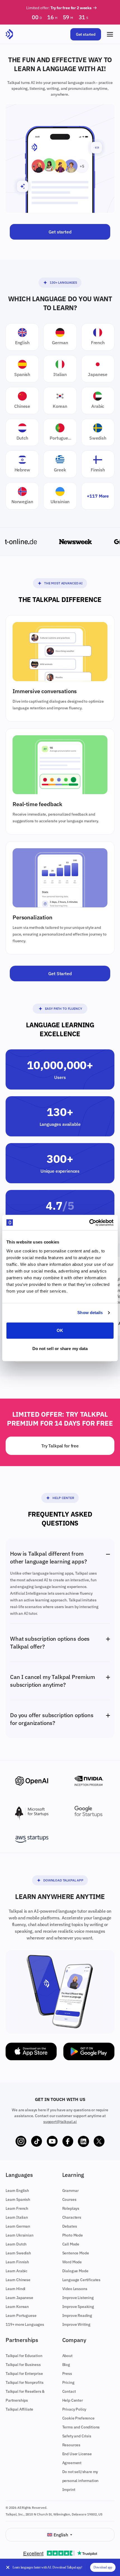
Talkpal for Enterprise (24, 2373)
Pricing (68, 2382)
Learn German (18, 2226)
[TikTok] (37, 2141)
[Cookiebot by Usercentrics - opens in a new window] (89, 1223)
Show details (90, 1313)
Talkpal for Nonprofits (24, 2382)
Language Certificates (81, 2280)
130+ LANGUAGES (63, 282)
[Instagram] (21, 2141)
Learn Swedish (18, 2253)
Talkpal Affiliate (19, 2409)
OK (60, 1330)
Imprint (69, 2490)
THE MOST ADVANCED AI (63, 583)
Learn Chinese (18, 2280)
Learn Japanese (19, 2298)
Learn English (17, 2191)
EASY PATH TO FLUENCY (63, 1009)
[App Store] (31, 2051)
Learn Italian (17, 2217)
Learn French (17, 2208)
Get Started (60, 973)
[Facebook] (68, 2141)
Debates (70, 2226)
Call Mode (71, 2244)
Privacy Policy (74, 2409)
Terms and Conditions (81, 2427)
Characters (72, 2217)
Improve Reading (77, 2315)
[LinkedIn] (83, 2141)
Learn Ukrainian (20, 2235)
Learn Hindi (15, 2289)
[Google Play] (89, 2051)
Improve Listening (78, 2298)
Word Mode (72, 2262)
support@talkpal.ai (60, 2122)
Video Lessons (75, 2289)
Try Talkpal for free (60, 1446)
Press (67, 2373)
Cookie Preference (78, 2418)
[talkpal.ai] (9, 34)
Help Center (63, 1498)
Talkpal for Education (24, 2356)
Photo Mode (73, 2235)
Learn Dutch (16, 2244)
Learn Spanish (18, 2199)
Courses (69, 2199)
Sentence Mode (76, 2253)
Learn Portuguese (21, 2315)
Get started (86, 34)
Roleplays (71, 2208)
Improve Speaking (78, 2307)
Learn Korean (17, 2307)
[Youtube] (52, 2141)
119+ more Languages (25, 2324)
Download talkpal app (63, 1880)
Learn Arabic (16, 2271)
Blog (66, 2365)
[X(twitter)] (99, 2141)
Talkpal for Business (23, 2365)
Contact (69, 2391)
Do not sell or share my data (60, 1349)
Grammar (70, 2191)
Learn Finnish (17, 2262)
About (67, 2356)
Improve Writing (76, 2324)
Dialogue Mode (75, 2271)
